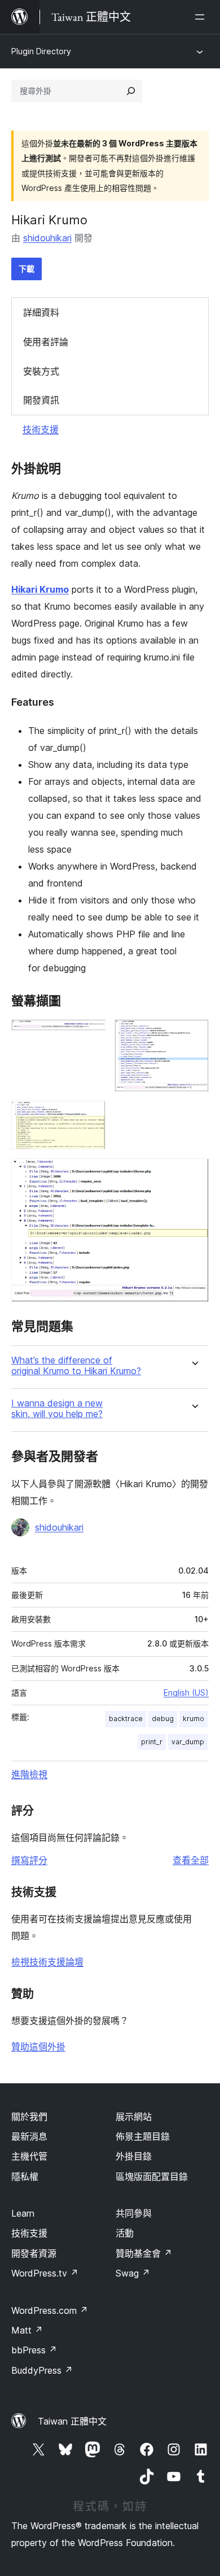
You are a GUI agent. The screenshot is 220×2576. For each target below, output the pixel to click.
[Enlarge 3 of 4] (90, 1116)
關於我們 (29, 2117)
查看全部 (191, 1860)
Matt (27, 2330)
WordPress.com (50, 2310)
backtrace (126, 1719)
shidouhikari (47, 238)
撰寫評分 (29, 1860)
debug (163, 1719)
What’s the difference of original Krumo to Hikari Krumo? (76, 1366)
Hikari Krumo (40, 589)
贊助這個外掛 (38, 2047)
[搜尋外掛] (131, 91)
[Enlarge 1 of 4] (90, 1035)
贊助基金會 (144, 2253)
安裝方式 (41, 371)
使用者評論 (46, 342)
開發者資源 (34, 2253)
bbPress (34, 2350)
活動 (125, 2233)
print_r (152, 1742)
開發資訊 (41, 400)
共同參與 (134, 2213)
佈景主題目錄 (143, 2136)
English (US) (186, 1693)
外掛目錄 (134, 2156)
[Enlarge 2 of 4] (193, 1035)
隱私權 (25, 2177)
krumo (193, 1719)
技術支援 (41, 429)
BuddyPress (42, 2370)
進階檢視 (29, 1774)
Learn (23, 2213)
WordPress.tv (45, 2273)
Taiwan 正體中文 (72, 2421)
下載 (27, 269)
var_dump (188, 1742)
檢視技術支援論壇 (47, 1962)
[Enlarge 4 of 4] (193, 1174)
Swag (133, 2273)
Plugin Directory (41, 51)
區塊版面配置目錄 (152, 2177)
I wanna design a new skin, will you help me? (57, 1409)
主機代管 (29, 2156)
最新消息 (29, 2136)
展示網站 (134, 2117)
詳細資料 (41, 312)
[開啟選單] (202, 17)
